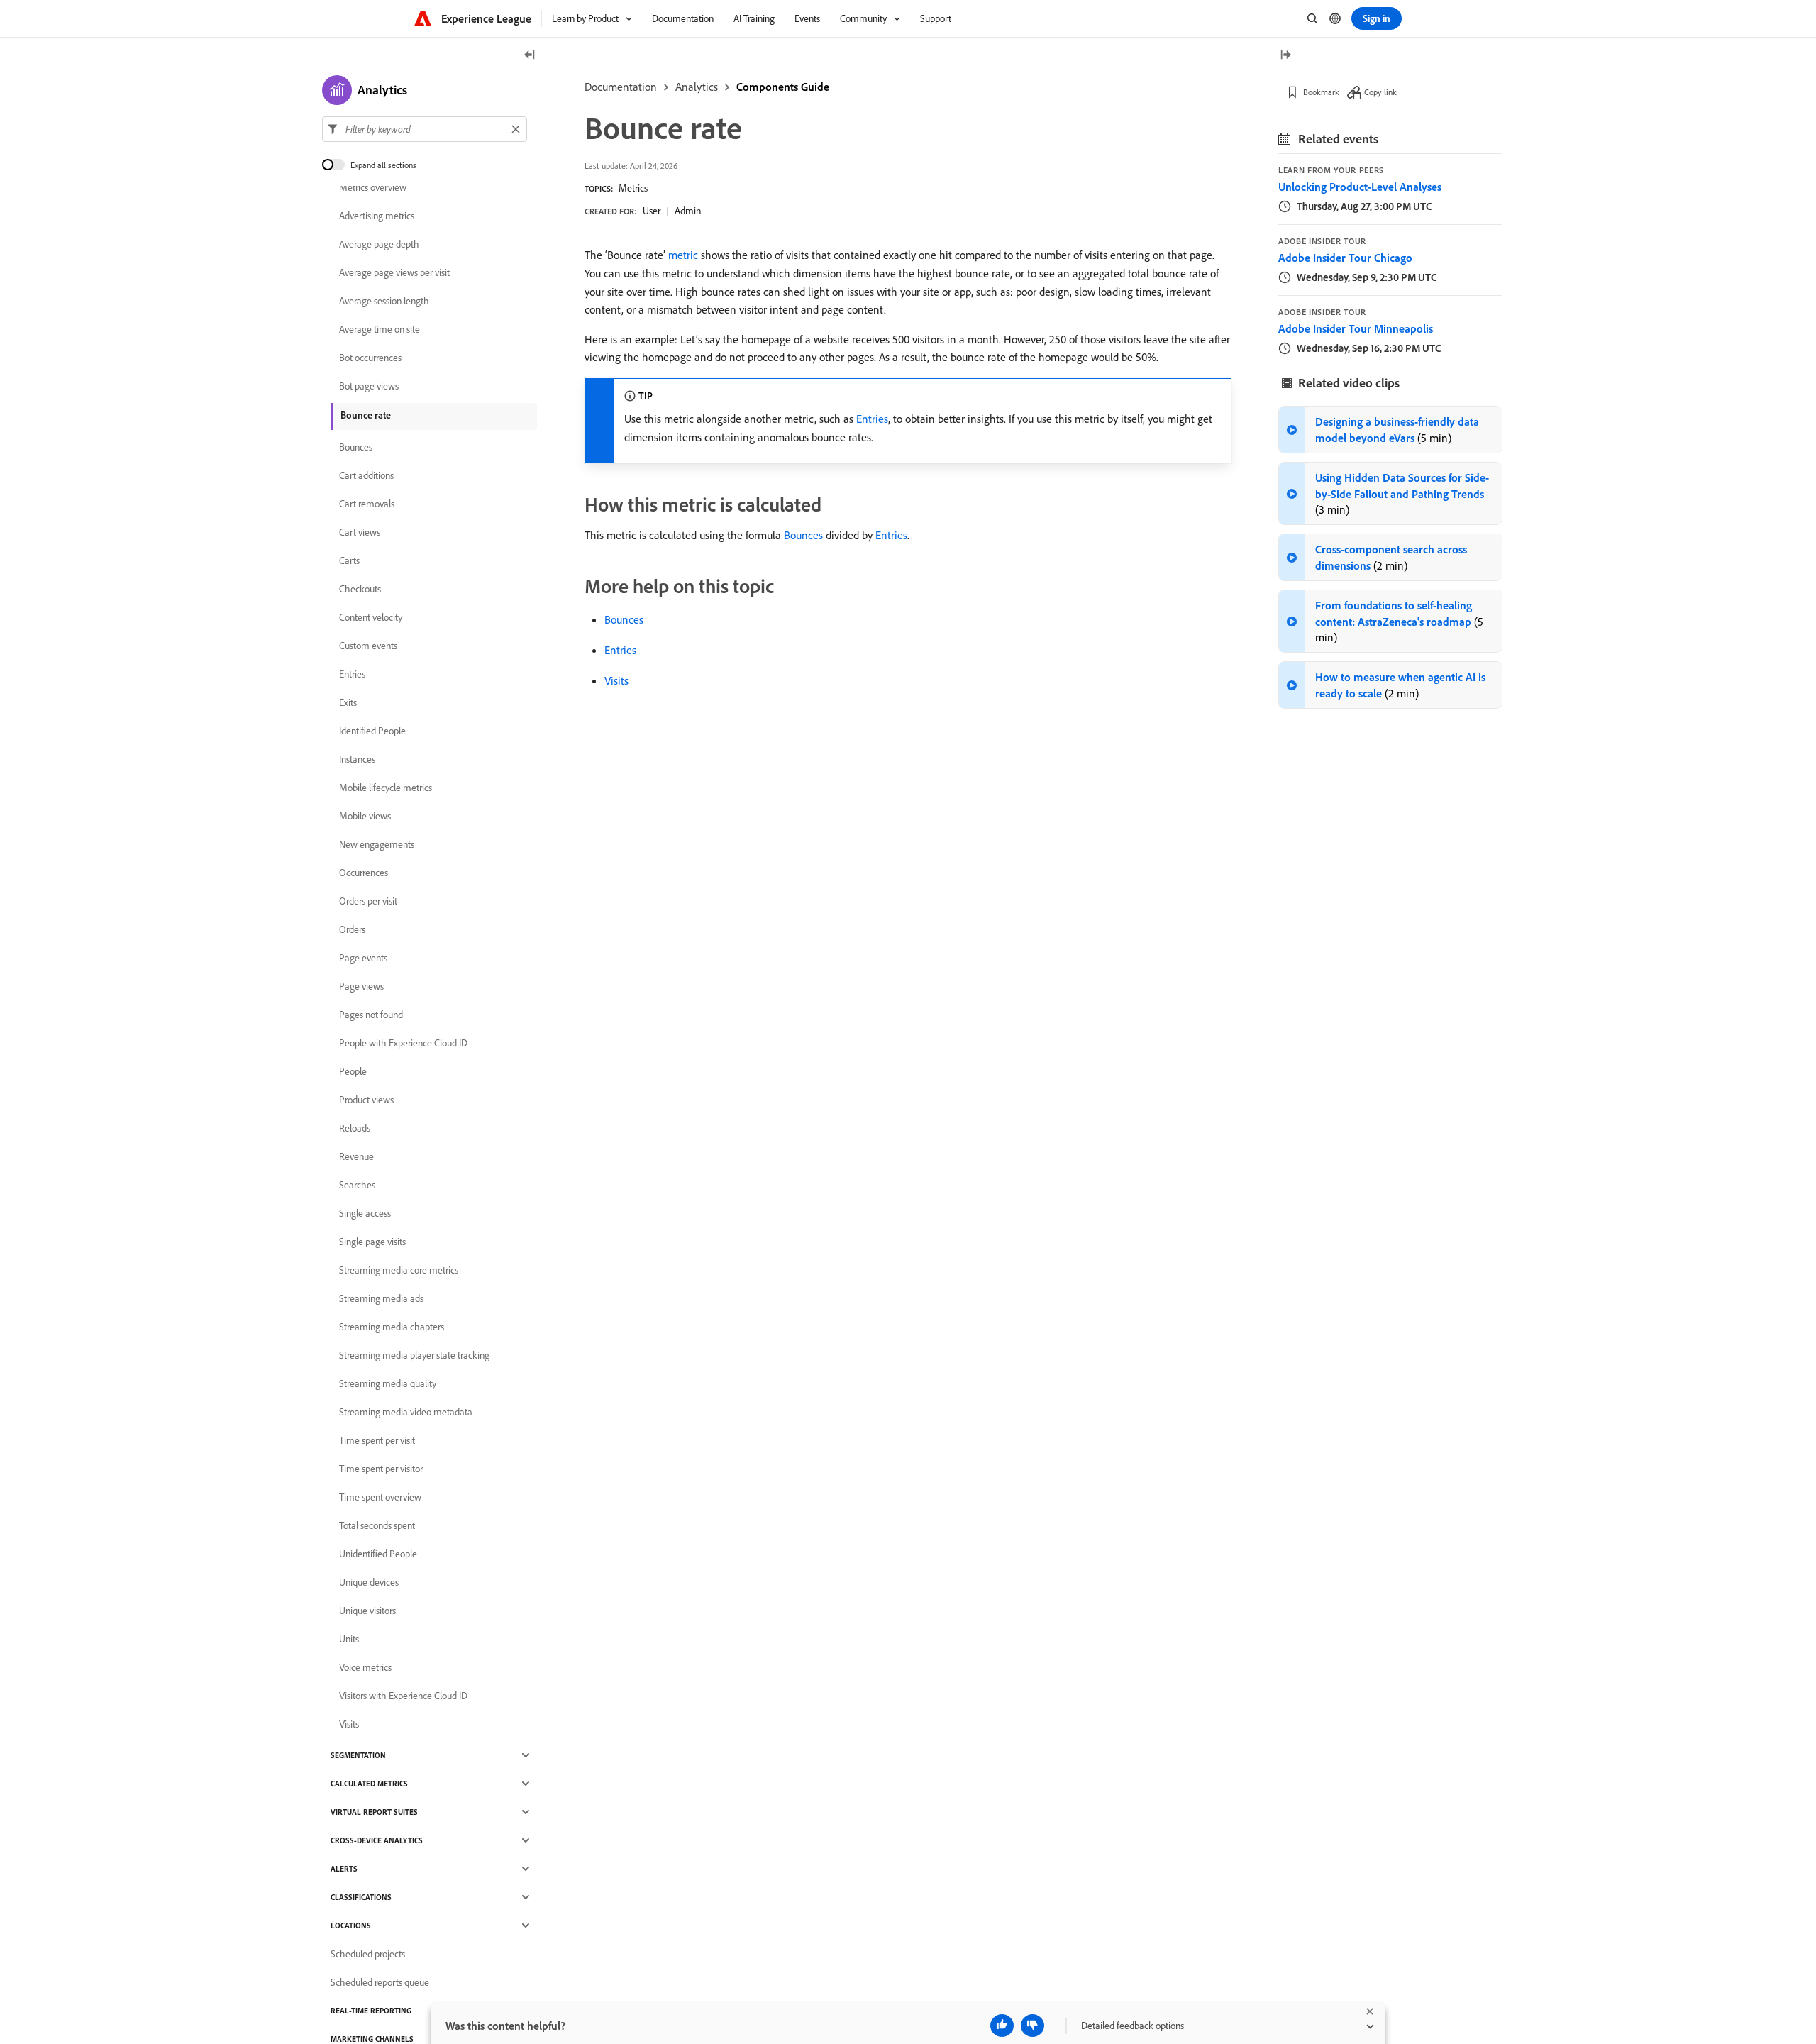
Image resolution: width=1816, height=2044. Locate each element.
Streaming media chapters (392, 1327)
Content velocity (371, 617)
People (353, 1071)
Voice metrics (365, 1667)
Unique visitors (367, 1611)
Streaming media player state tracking (414, 1355)
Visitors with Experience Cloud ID (403, 1696)
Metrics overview (373, 187)
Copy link (1380, 92)
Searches (357, 1185)
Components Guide (783, 87)
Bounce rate (366, 415)
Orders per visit (368, 901)
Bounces (803, 535)
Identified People (372, 731)
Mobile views (365, 816)
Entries (872, 419)
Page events (363, 958)
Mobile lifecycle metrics (386, 788)
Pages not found (371, 1015)
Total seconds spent (377, 1525)
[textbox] (425, 129)
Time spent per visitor (381, 1469)
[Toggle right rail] (1285, 56)
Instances (357, 759)
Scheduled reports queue (380, 1982)
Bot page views (369, 386)
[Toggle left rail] (530, 56)
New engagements (377, 844)
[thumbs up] (1002, 2026)
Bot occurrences (370, 358)
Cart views (360, 532)
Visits (616, 680)
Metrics (633, 188)
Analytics (697, 87)
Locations (351, 1926)
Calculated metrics (369, 1784)
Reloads (355, 1128)
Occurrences (364, 873)
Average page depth (379, 244)
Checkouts (360, 589)
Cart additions (366, 475)
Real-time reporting (371, 2011)
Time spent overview (380, 1497)
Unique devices (369, 1582)
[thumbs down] (1032, 2026)
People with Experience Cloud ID (403, 1043)
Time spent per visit (377, 1440)
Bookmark (1321, 92)
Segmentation (358, 1755)
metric (683, 255)
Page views (361, 986)
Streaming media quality (388, 1383)
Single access (365, 1213)
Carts (349, 560)
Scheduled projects (368, 1954)
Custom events (368, 646)
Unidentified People (378, 1554)
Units (349, 1639)
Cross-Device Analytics (377, 1840)
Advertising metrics (377, 216)
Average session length (384, 301)
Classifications (361, 1897)
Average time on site (380, 329)
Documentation (621, 87)
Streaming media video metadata (406, 1412)
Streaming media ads (381, 1298)
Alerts (344, 1869)
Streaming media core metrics (399, 1270)
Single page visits (372, 1242)
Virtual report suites (374, 1812)
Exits (348, 702)
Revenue (356, 1156)
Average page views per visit (394, 272)
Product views (366, 1100)
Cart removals (367, 504)
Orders (352, 929)
